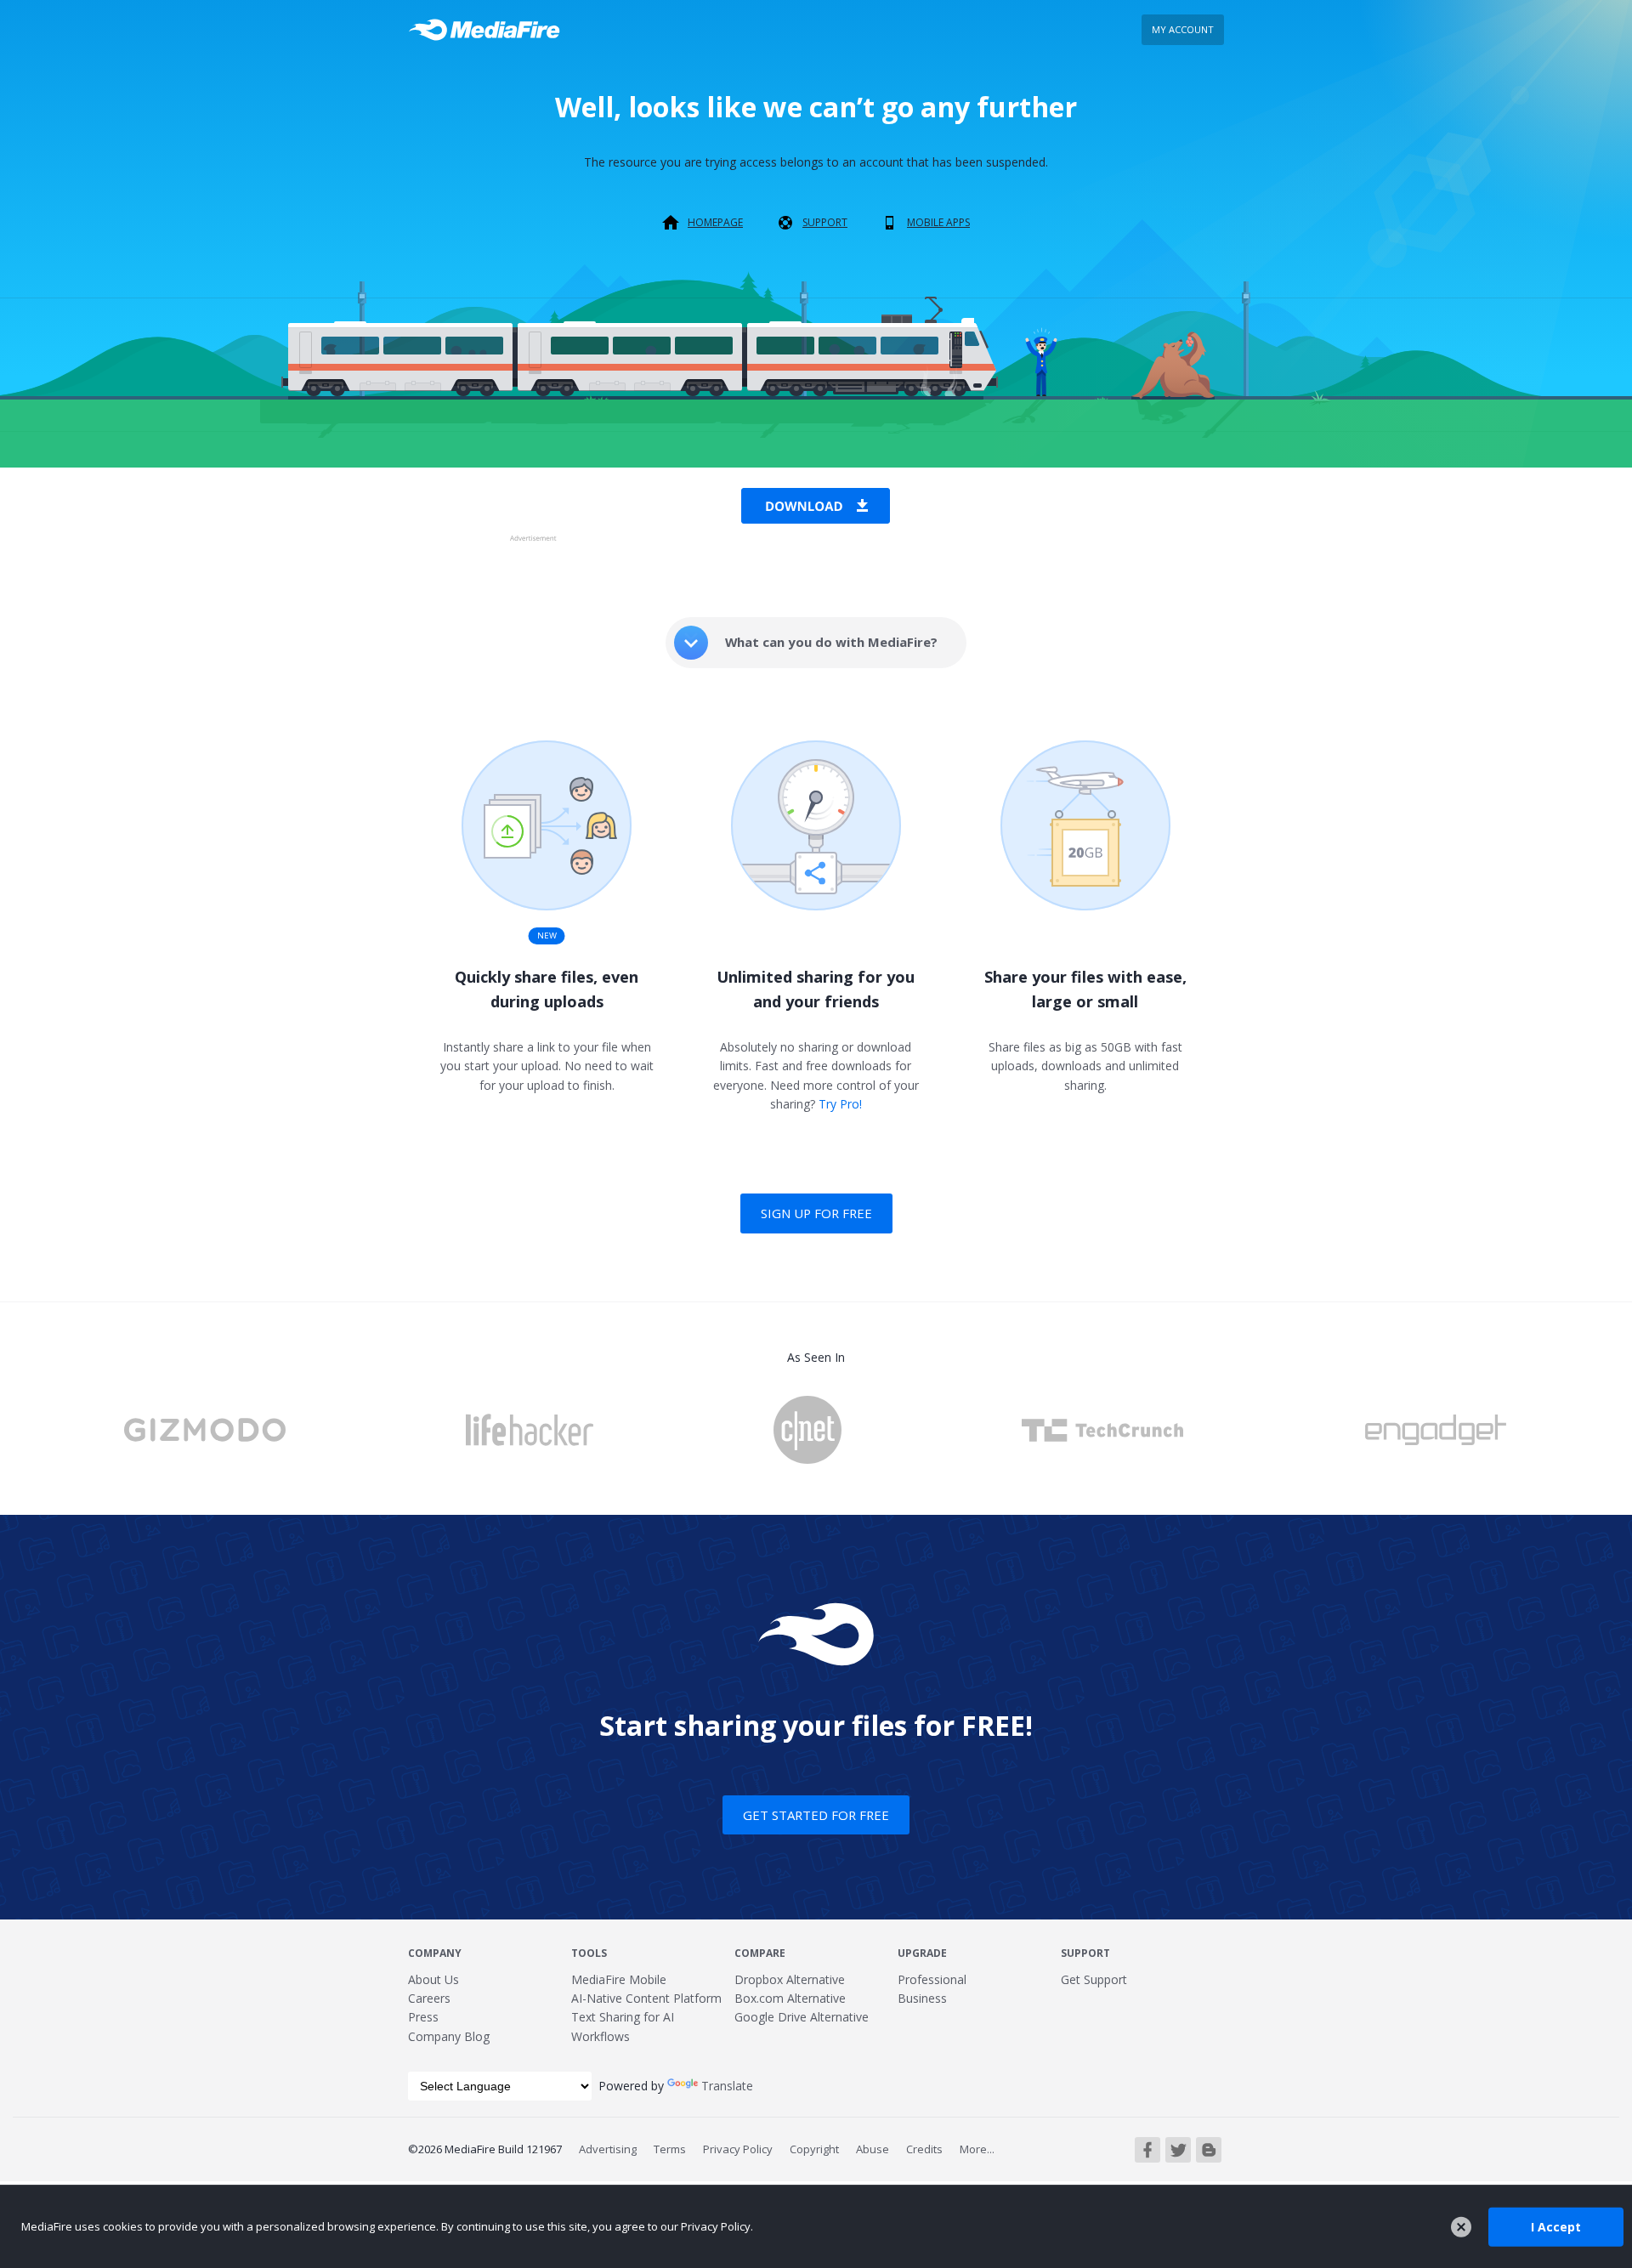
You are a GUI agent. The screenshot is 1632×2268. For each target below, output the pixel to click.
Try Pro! (840, 1104)
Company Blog (449, 2036)
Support (825, 222)
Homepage (715, 222)
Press (423, 2017)
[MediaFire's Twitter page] (1178, 2150)
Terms (670, 2149)
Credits (924, 2149)
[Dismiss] (1461, 2227)
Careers (429, 1998)
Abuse (873, 2149)
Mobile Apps (938, 222)
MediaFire (489, 30)
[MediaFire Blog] (1209, 2150)
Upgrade (922, 1953)
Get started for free (816, 1815)
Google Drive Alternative (802, 2017)
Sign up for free (816, 1213)
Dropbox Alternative (790, 1979)
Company (435, 1953)
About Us (433, 1979)
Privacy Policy (738, 2149)
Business (922, 1998)
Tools (589, 1953)
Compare (760, 1953)
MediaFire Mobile (619, 1979)
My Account (1183, 29)
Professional (932, 1979)
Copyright (814, 2149)
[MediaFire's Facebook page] (1147, 2150)
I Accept (1556, 2226)
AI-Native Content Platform (646, 1998)
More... (977, 2149)
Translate (727, 2086)
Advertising (608, 2149)
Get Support (1094, 1979)
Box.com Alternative (790, 1998)
